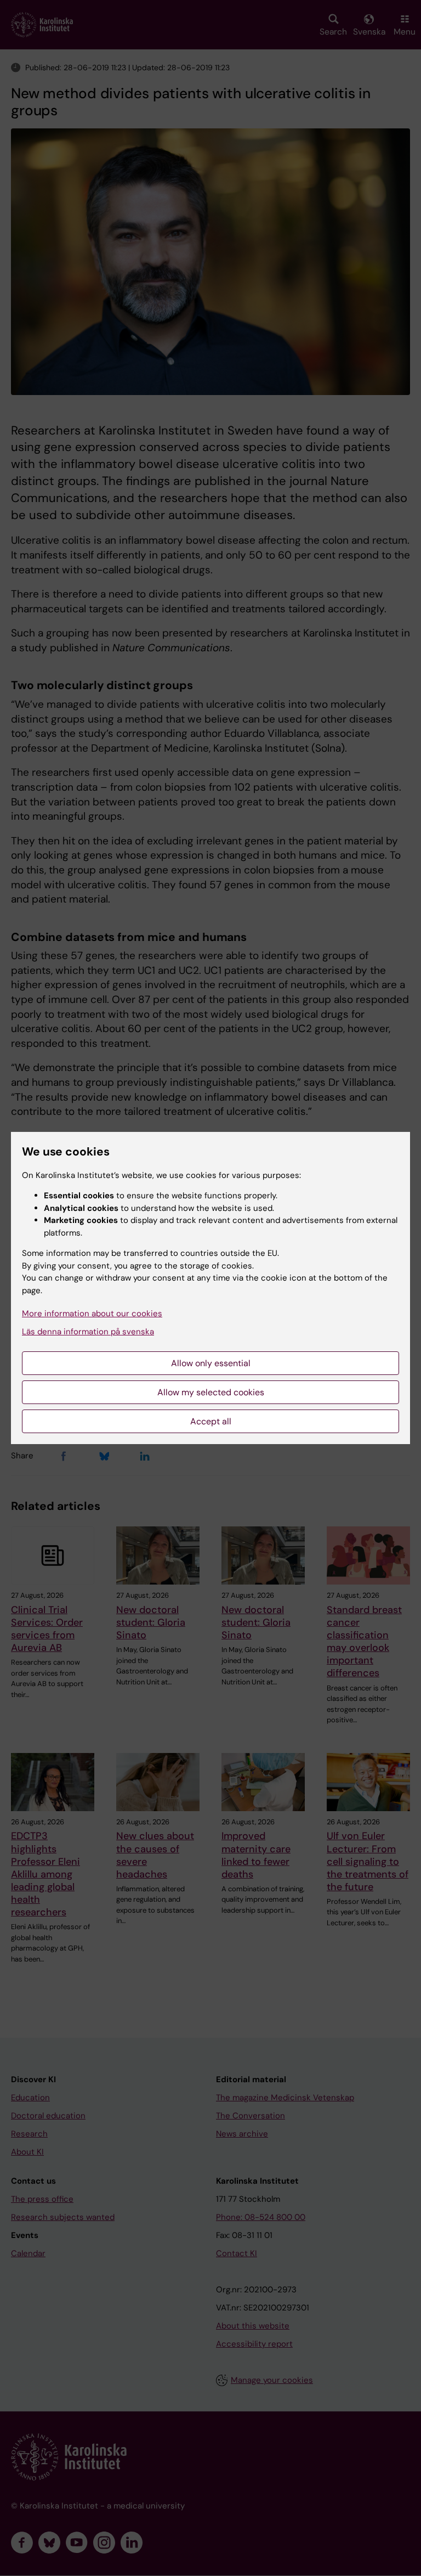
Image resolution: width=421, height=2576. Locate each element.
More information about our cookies (92, 1314)
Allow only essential (211, 1363)
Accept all (211, 1421)
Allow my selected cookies (211, 1392)
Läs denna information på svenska (88, 1332)
